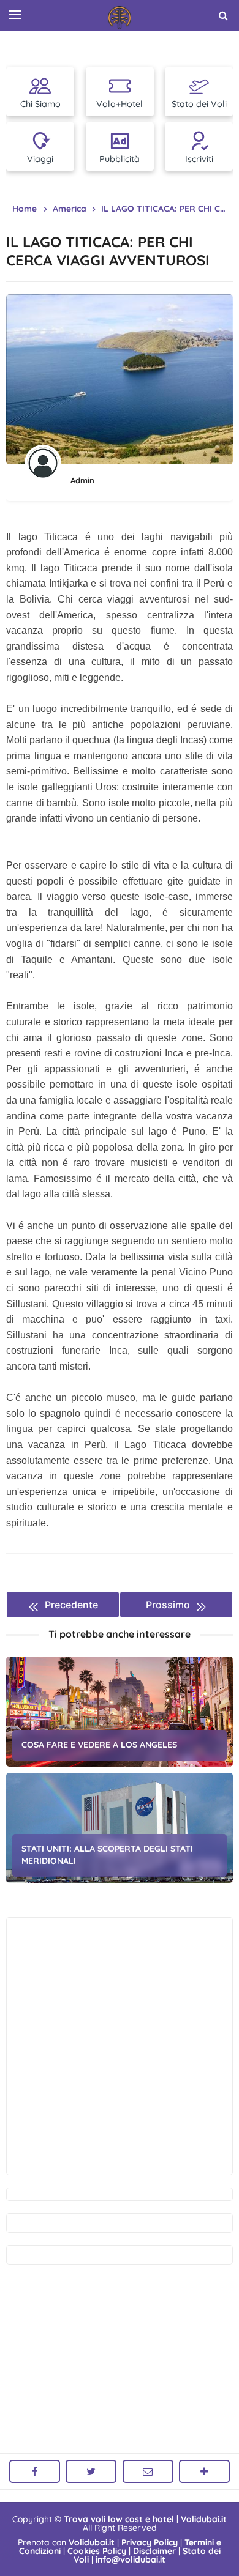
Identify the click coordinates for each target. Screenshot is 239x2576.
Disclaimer (154, 2551)
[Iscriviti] (204, 2471)
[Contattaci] (148, 2471)
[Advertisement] (120, 2046)
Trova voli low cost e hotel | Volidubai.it (145, 2519)
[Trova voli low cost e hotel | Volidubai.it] (120, 18)
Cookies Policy (97, 2551)
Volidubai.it (92, 2542)
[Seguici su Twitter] (91, 2471)
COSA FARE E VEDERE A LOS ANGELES (99, 1745)
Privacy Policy (150, 2542)
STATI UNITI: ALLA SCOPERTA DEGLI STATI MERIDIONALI (107, 1855)
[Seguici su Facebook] (35, 2471)
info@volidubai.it (131, 2559)
